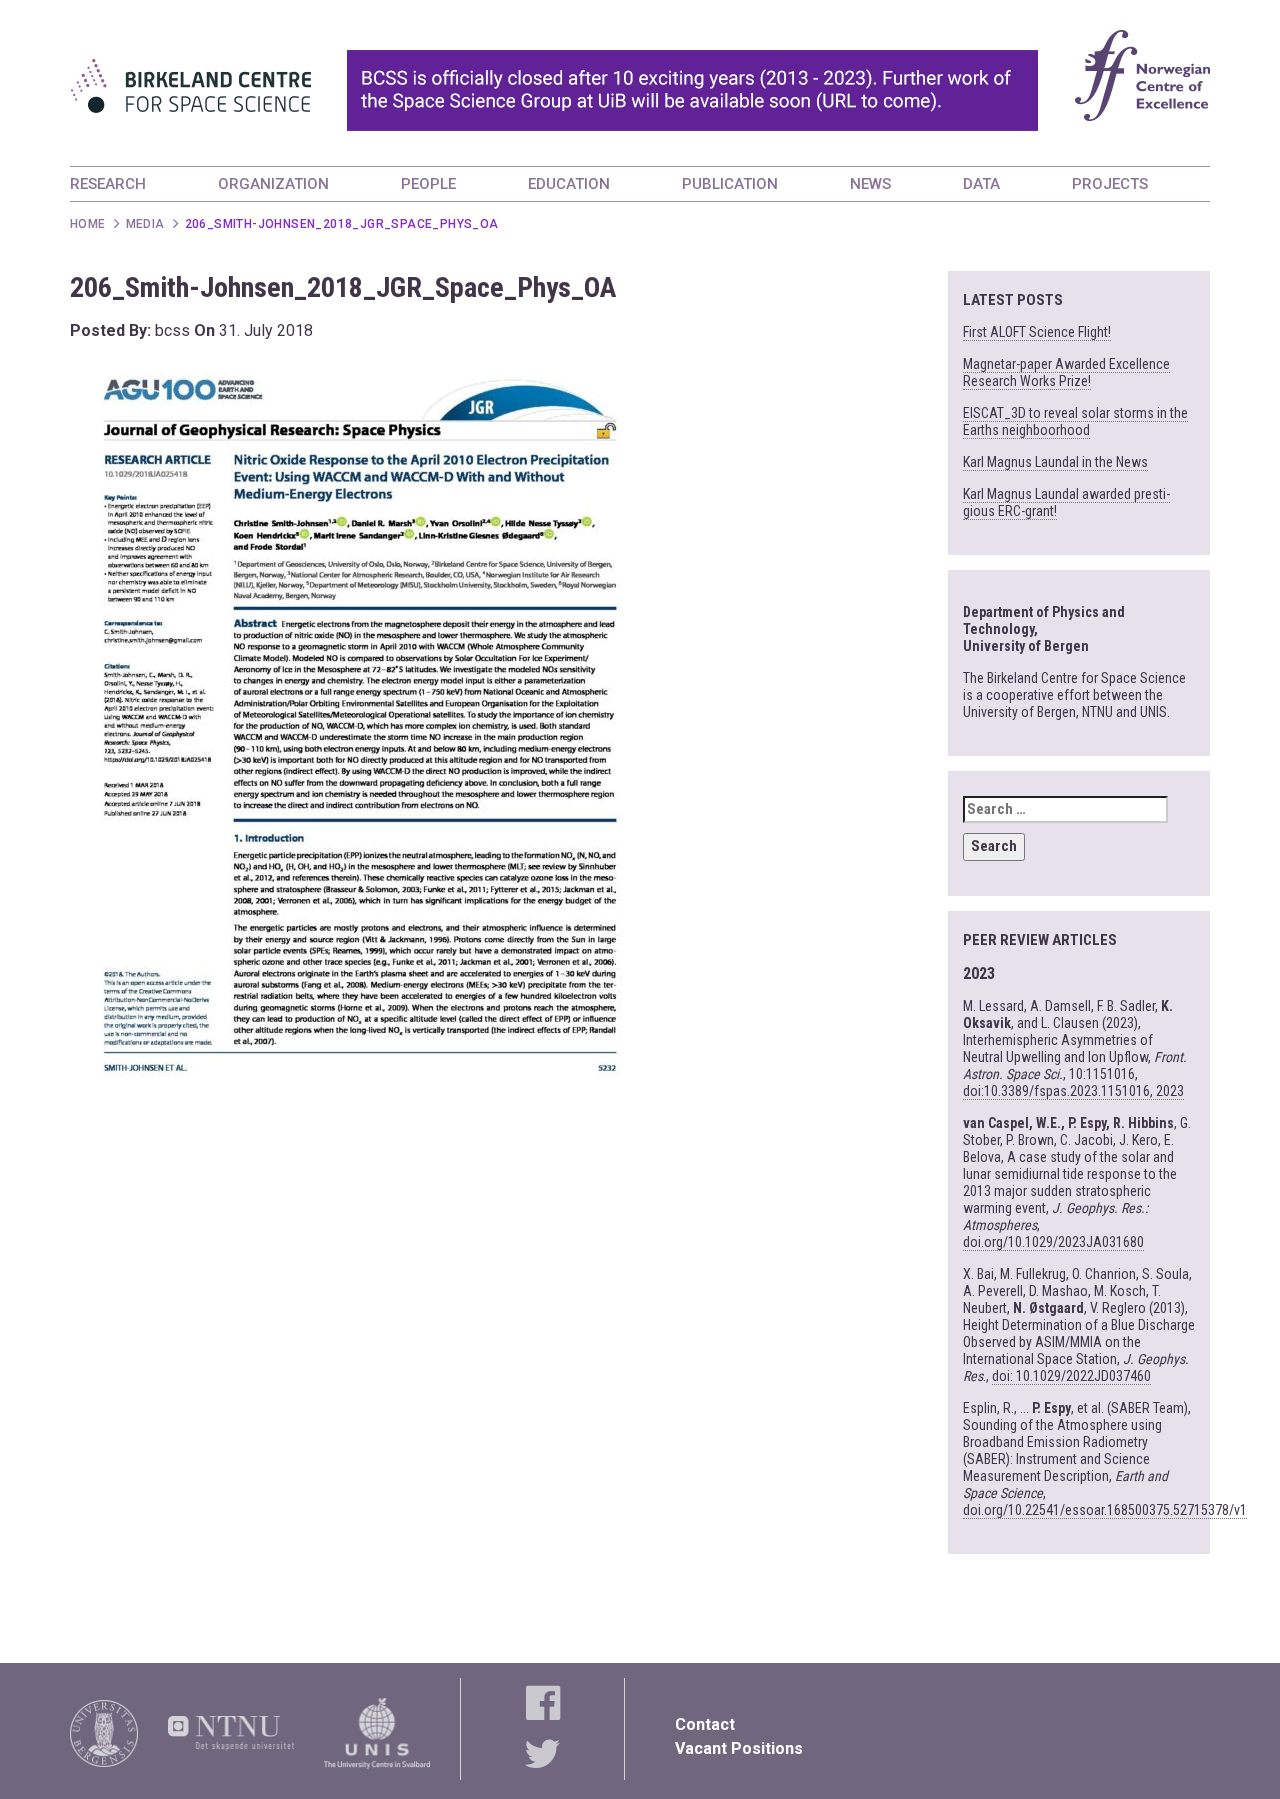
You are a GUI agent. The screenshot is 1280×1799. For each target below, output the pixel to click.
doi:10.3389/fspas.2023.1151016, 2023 (1073, 1091)
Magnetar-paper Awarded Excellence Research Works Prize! (1066, 372)
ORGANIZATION (273, 184)
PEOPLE (428, 184)
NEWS (870, 184)
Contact (705, 1724)
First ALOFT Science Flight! (1037, 332)
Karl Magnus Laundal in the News (1055, 462)
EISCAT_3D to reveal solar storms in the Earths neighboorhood (1075, 421)
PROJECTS (1110, 184)
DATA (981, 184)
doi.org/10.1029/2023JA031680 (1053, 1242)
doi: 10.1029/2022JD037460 (1071, 1376)
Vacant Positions (739, 1748)
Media (145, 224)
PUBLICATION (730, 184)
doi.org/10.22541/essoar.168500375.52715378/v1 (1105, 1510)
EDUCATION (569, 184)
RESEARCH (108, 184)
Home (88, 224)
